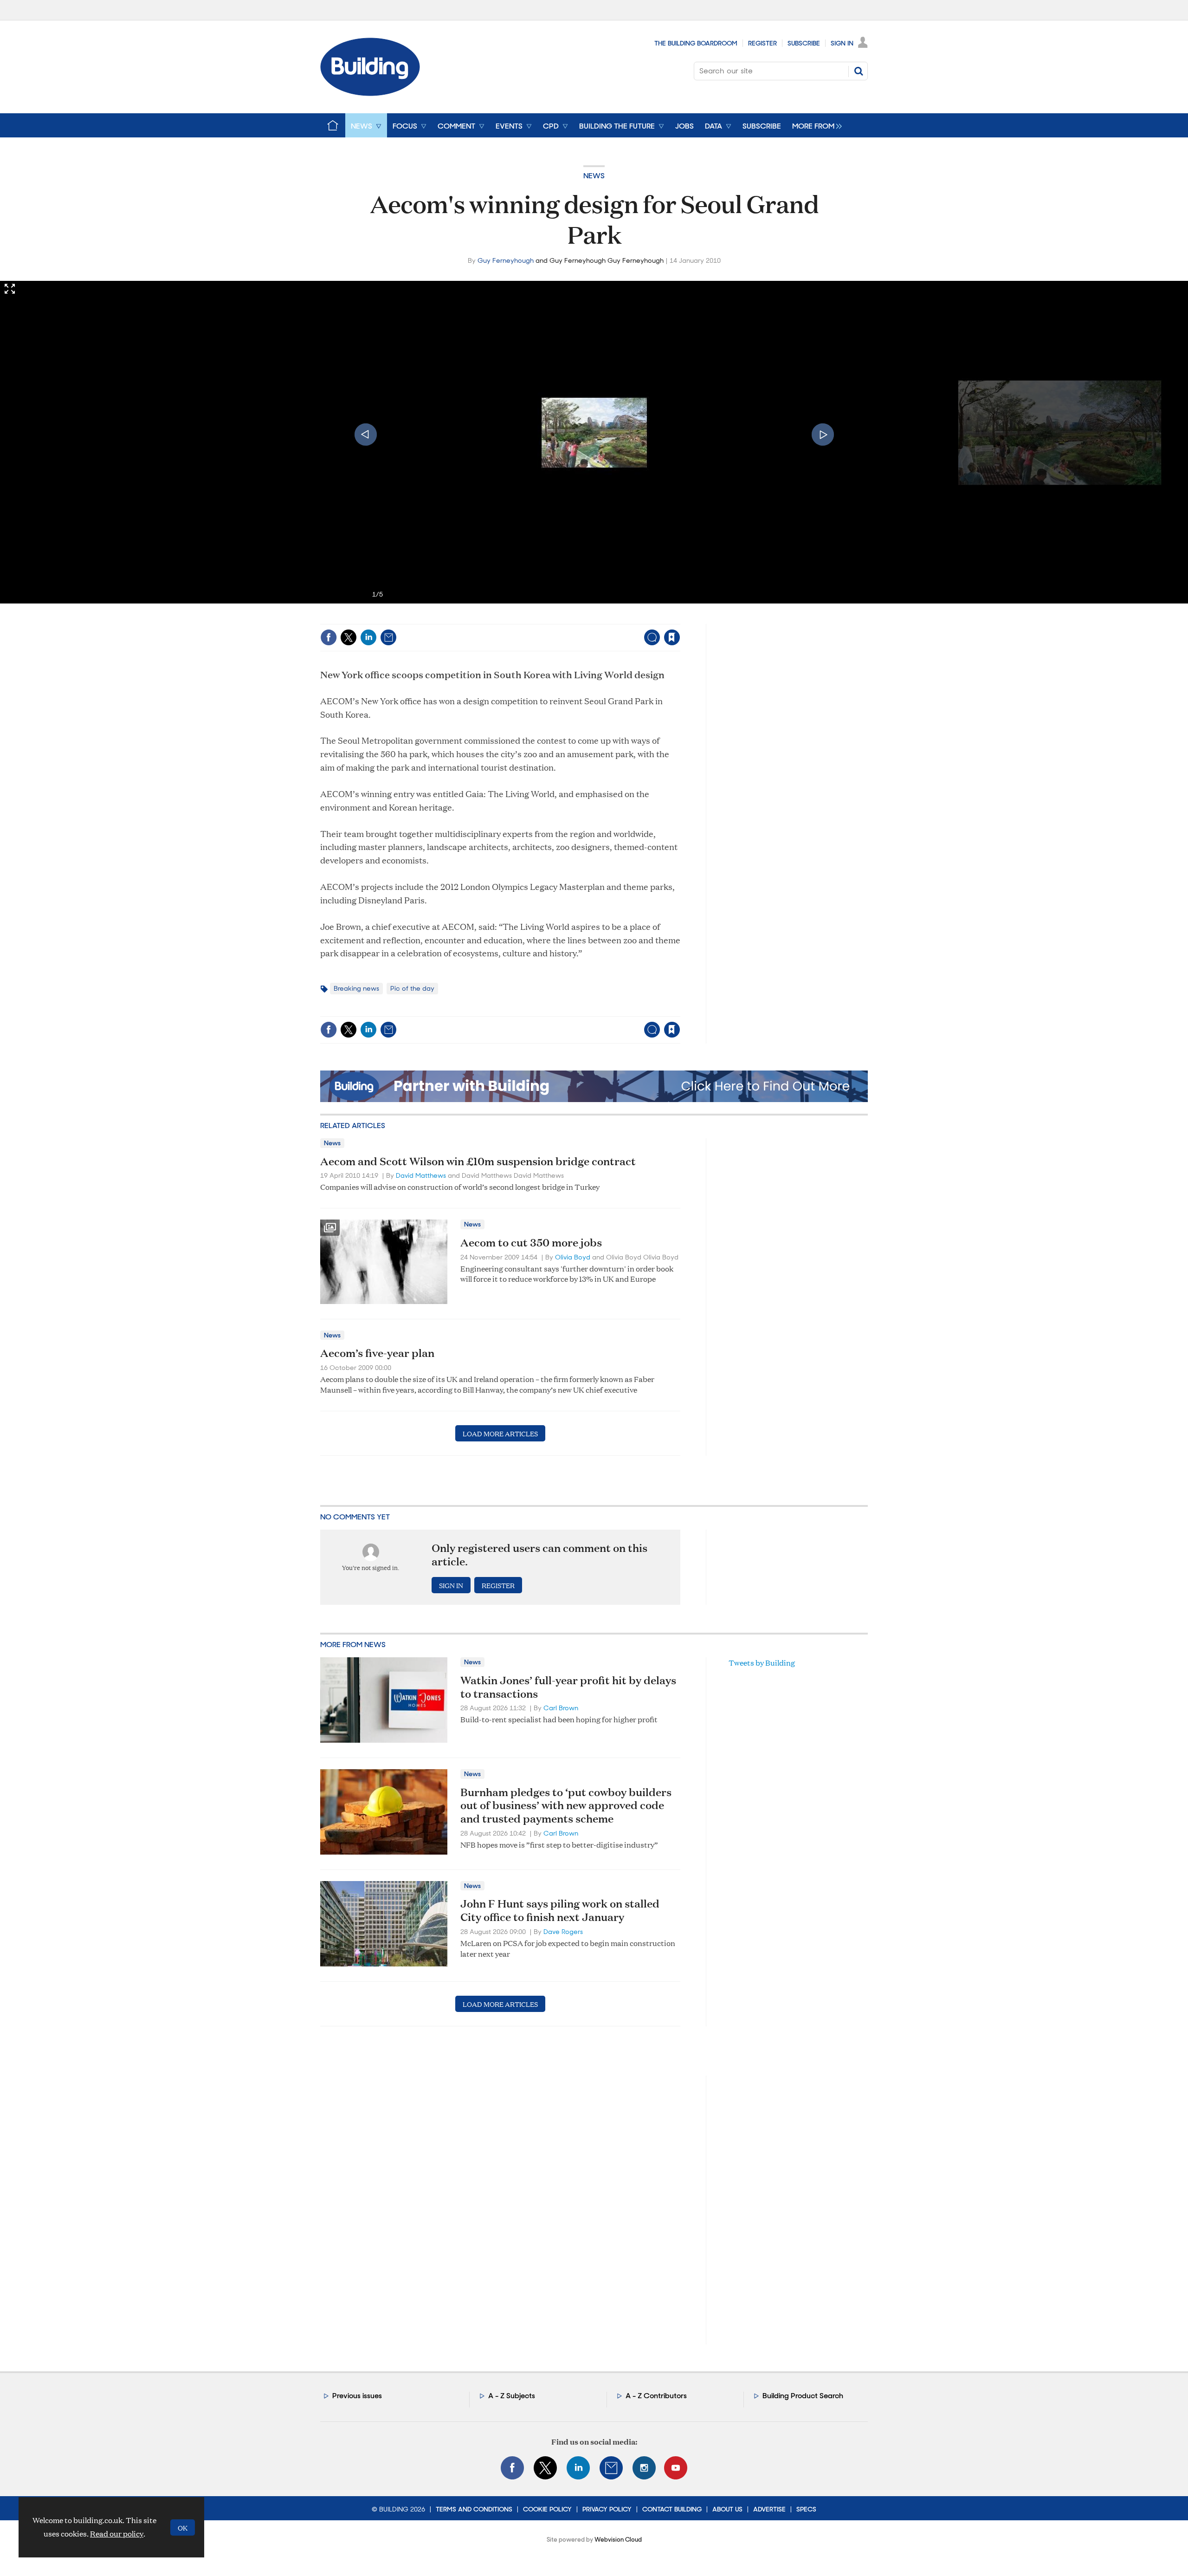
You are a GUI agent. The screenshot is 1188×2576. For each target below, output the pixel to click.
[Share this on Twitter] (349, 637)
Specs (806, 2509)
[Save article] (672, 637)
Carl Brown (561, 1708)
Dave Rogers (563, 1932)
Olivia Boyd (573, 1257)
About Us (727, 2509)
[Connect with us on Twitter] (545, 2468)
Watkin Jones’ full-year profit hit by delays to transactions (568, 1687)
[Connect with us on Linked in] (578, 2468)
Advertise (769, 2509)
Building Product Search (803, 2396)
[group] (815, 125)
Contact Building (672, 2509)
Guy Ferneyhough (506, 260)
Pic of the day (412, 988)
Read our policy (117, 2534)
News (594, 176)
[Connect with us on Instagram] (644, 2468)
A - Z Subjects (512, 2396)
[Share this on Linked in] (368, 637)
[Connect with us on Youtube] (676, 2468)
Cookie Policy (547, 2509)
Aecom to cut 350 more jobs (531, 1242)
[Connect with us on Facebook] (512, 2468)
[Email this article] (388, 637)
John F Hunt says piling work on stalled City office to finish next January (560, 1910)
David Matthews (421, 1175)
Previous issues (357, 2396)
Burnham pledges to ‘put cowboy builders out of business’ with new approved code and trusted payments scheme (566, 1805)
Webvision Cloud (618, 2540)
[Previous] (366, 435)
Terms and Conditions (474, 2509)
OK (183, 2527)
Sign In (842, 43)
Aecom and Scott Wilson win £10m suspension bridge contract (478, 1161)
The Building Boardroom (696, 43)
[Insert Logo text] (370, 93)
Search (859, 71)
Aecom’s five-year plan (377, 1353)
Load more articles (500, 1433)
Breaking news (356, 988)
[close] (680, 618)
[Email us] (611, 2468)
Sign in (556, 618)
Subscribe (804, 43)
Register (762, 43)
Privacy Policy (607, 2509)
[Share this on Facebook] (329, 637)
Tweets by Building (762, 1663)
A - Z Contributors (656, 2396)
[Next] (823, 435)
